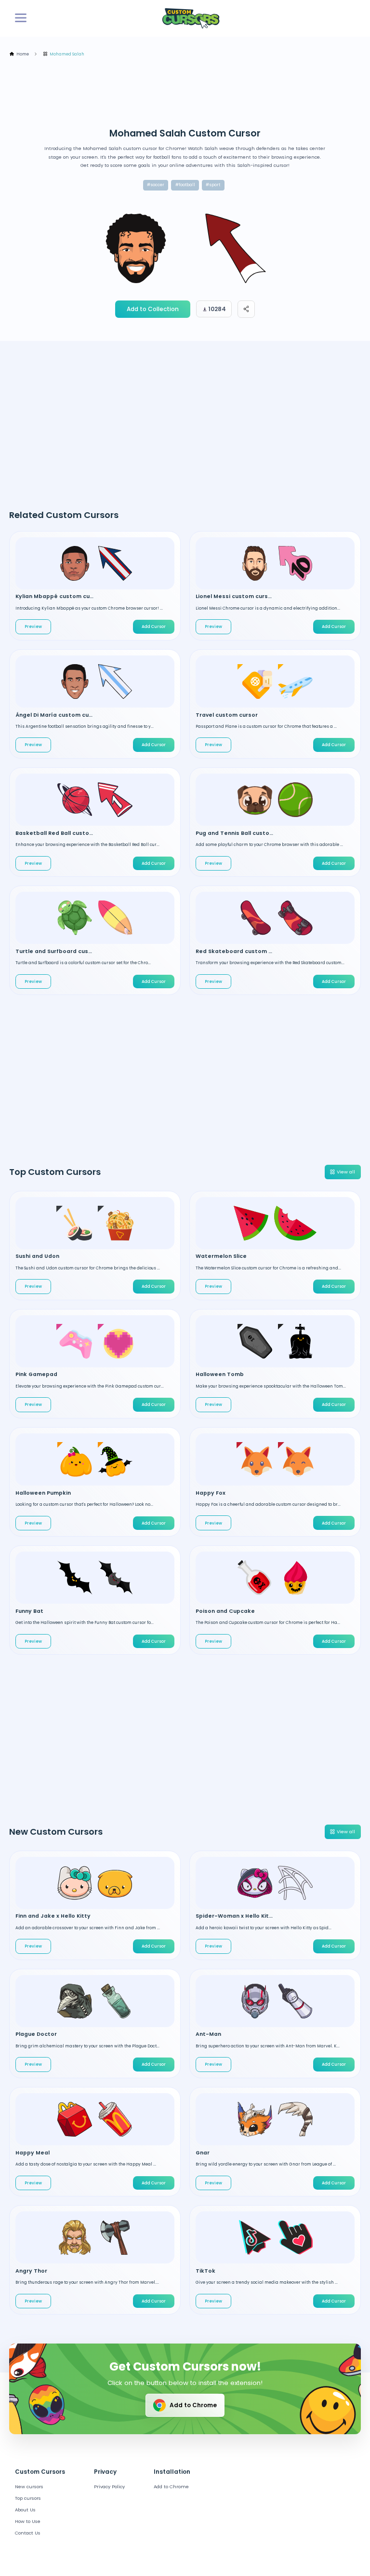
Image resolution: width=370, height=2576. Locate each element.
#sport (213, 185)
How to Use (28, 2521)
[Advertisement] (185, 93)
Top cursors (28, 2498)
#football (185, 185)
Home (23, 54)
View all (346, 1172)
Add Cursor (154, 1286)
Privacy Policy (109, 2487)
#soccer (156, 185)
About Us (25, 2510)
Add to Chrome (193, 2405)
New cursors (29, 2487)
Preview (33, 627)
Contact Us (28, 2533)
